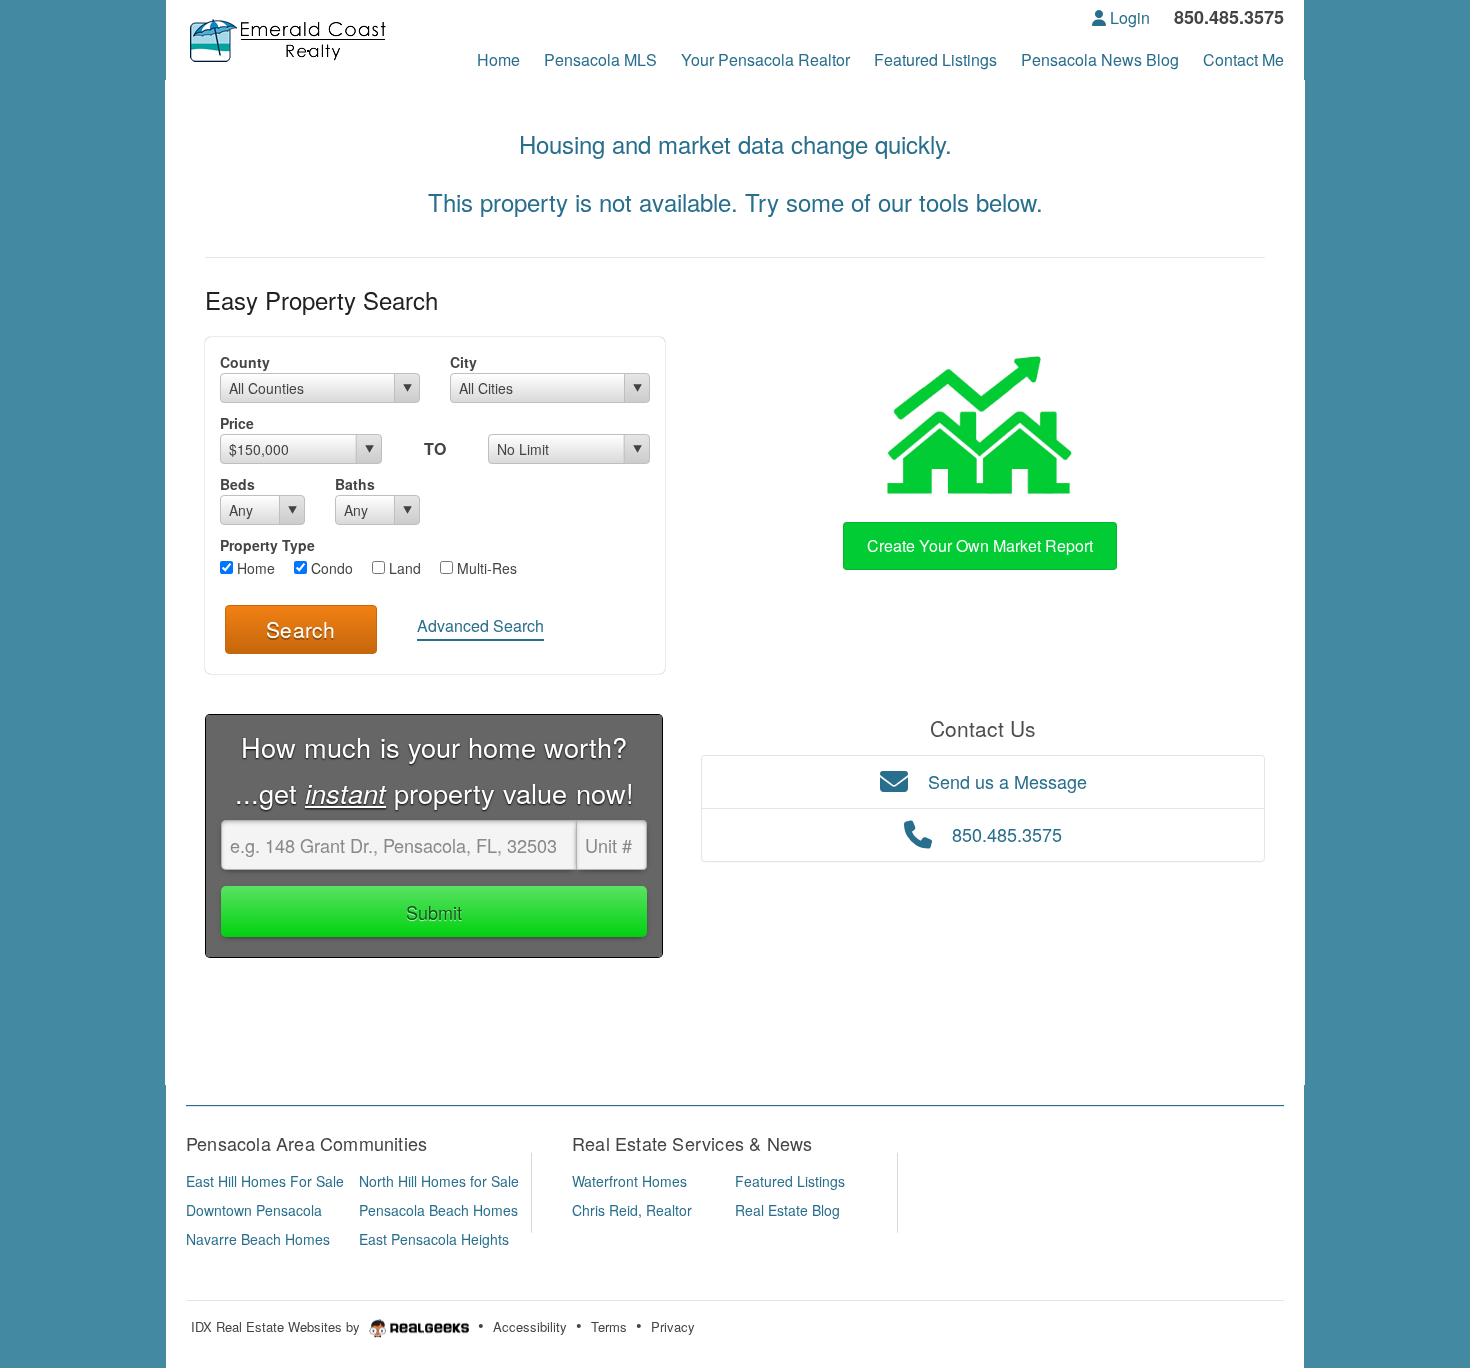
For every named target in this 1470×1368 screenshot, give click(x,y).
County (245, 362)
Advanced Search (480, 625)
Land (403, 568)
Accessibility (530, 1326)
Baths (355, 484)
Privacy (673, 1326)
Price (237, 423)
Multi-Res (485, 568)
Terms (609, 1326)
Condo (330, 568)
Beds (237, 484)
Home (254, 568)
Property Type (267, 545)
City (463, 362)
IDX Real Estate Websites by (277, 1326)
